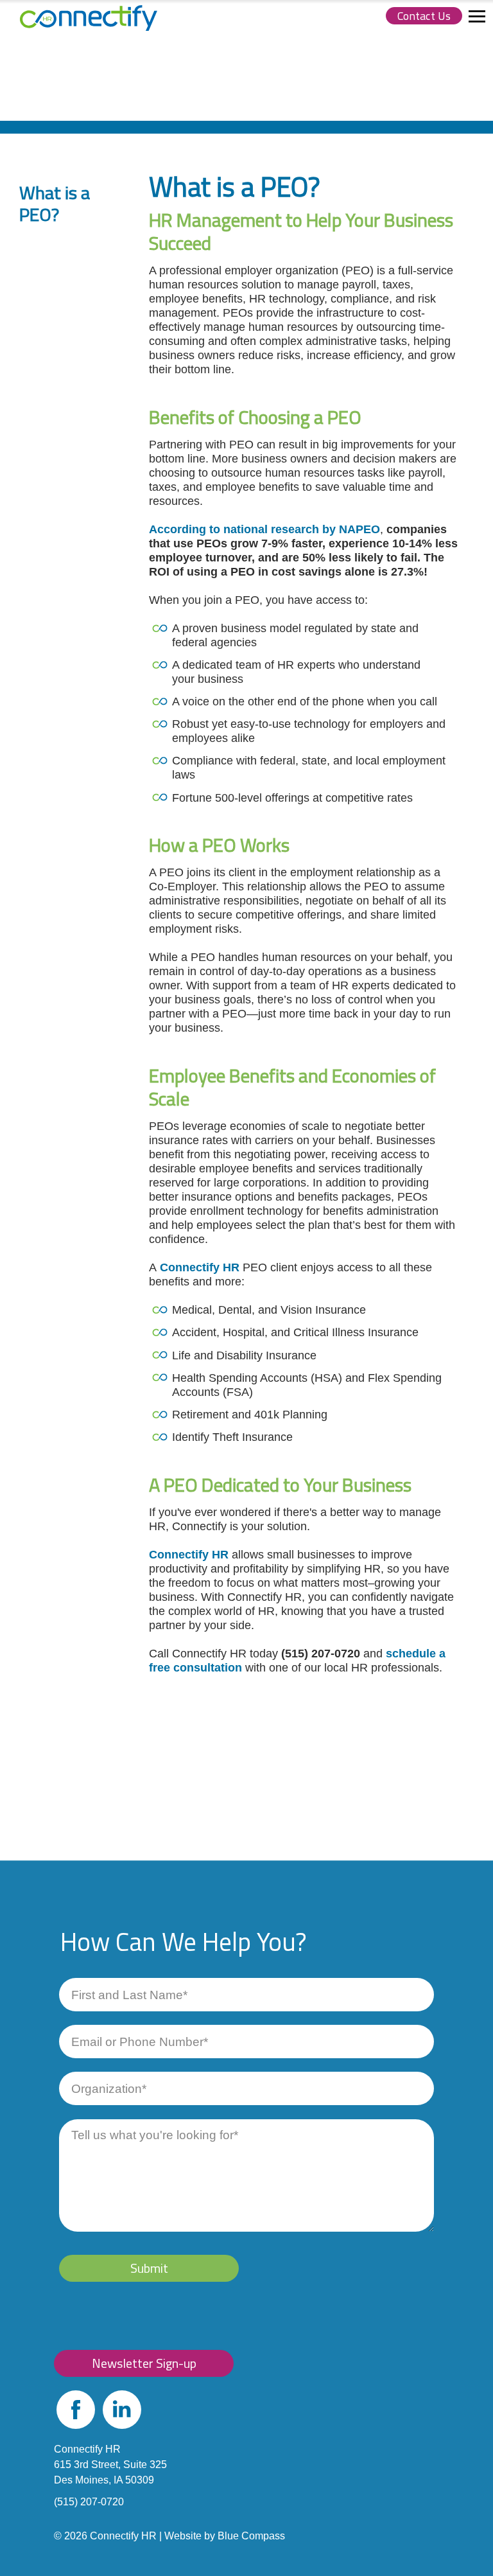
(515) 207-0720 (89, 2502)
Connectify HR (201, 1267)
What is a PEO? (55, 203)
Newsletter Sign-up (144, 2363)
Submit (149, 2268)
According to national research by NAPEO (264, 529)
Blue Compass (251, 2536)
